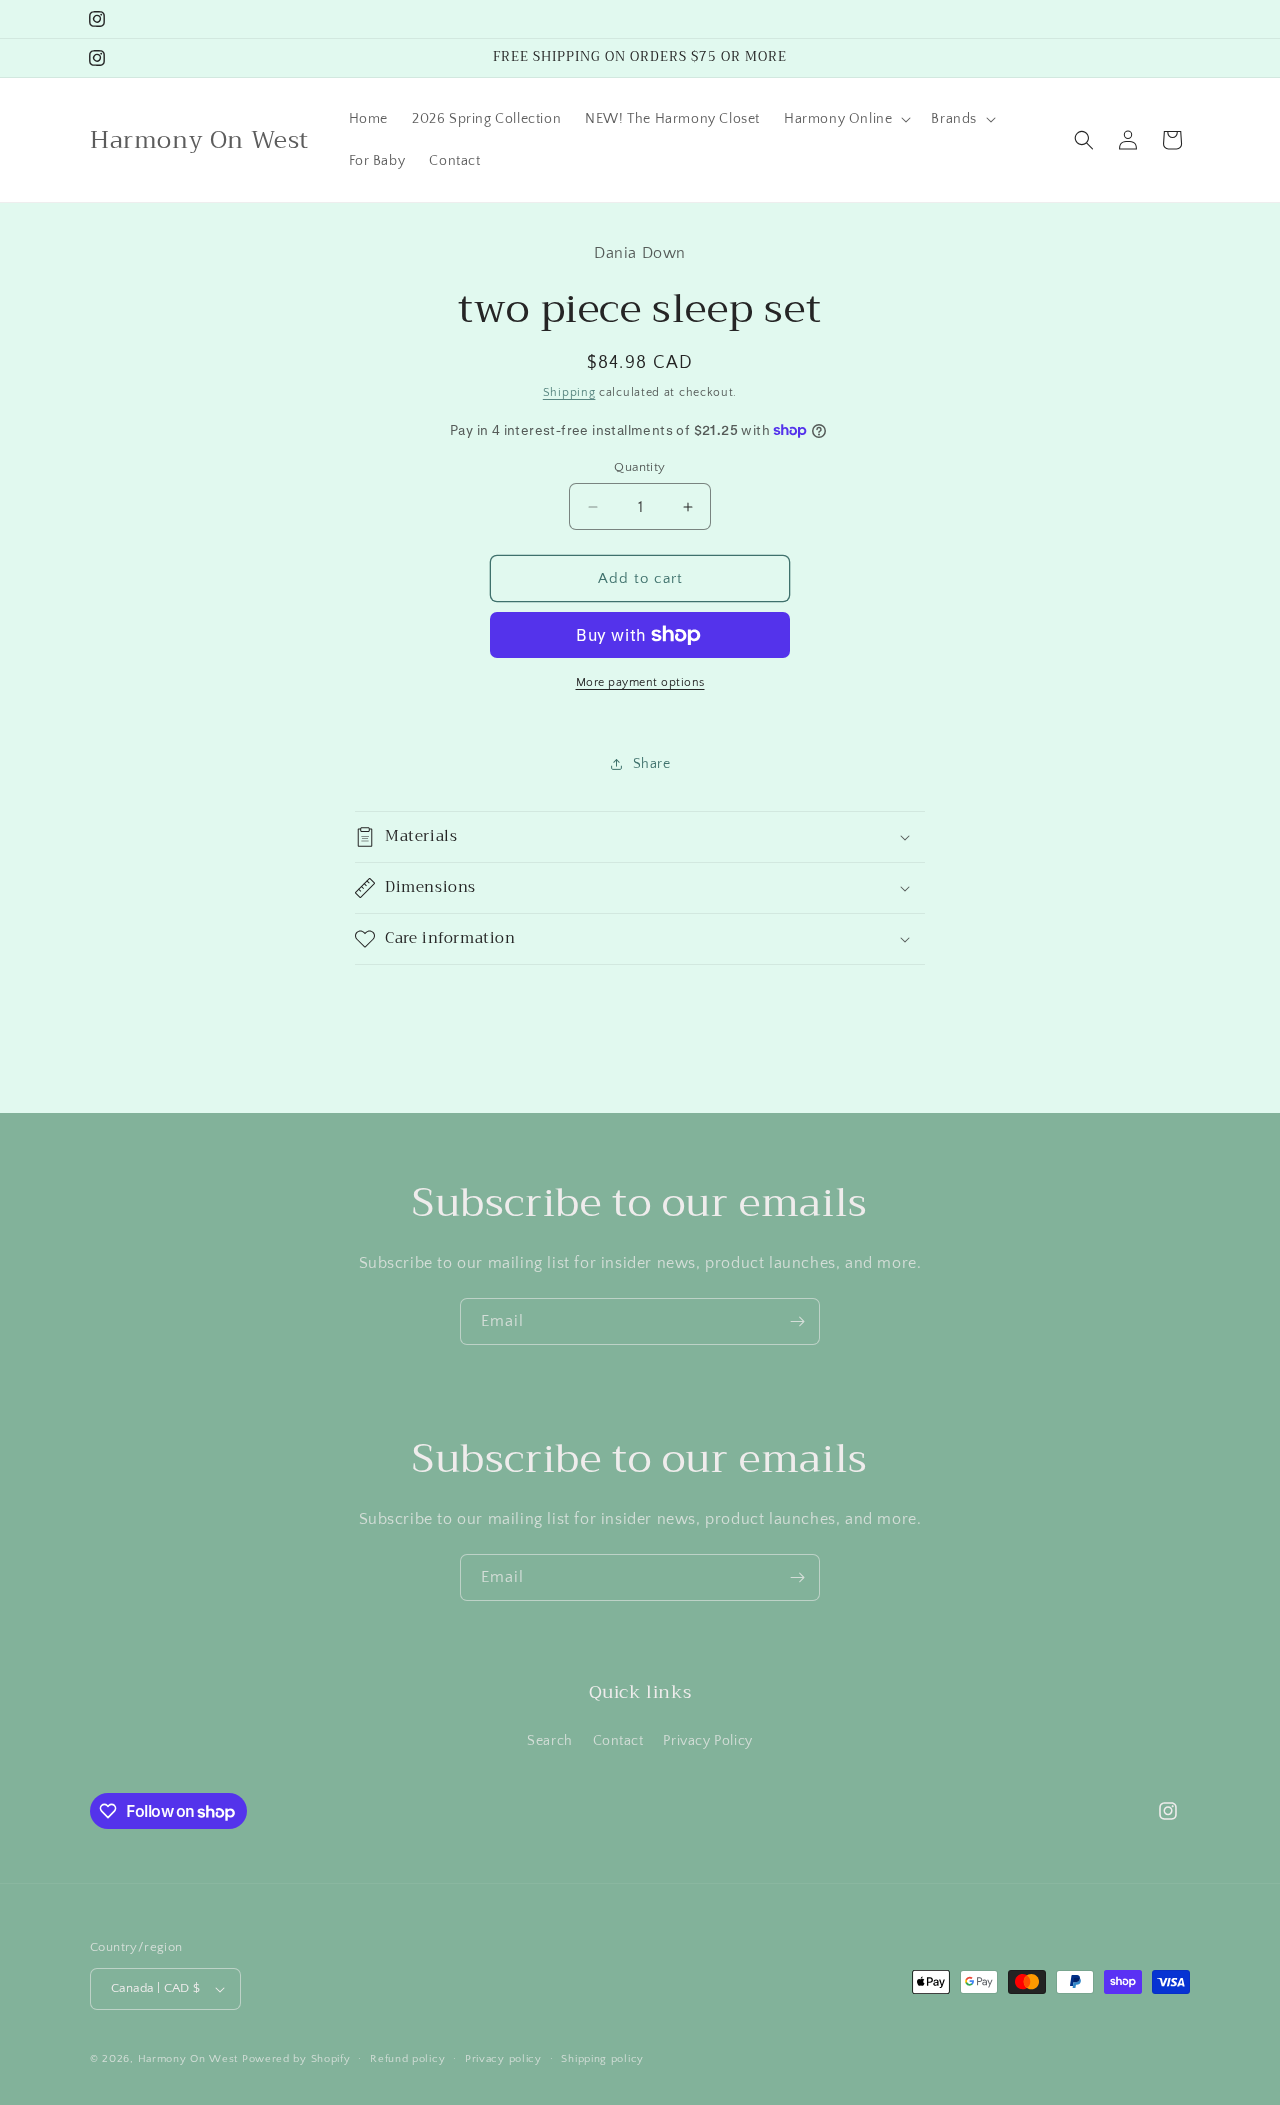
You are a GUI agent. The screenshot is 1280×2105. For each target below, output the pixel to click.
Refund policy (407, 2059)
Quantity (639, 467)
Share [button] (652, 764)
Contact (618, 1741)
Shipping (569, 392)
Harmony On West (188, 2059)
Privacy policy (503, 2059)
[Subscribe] (797, 1321)
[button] (845, 119)
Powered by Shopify (296, 2059)
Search (550, 1741)
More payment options (640, 682)
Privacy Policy (707, 1741)
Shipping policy (602, 2059)
